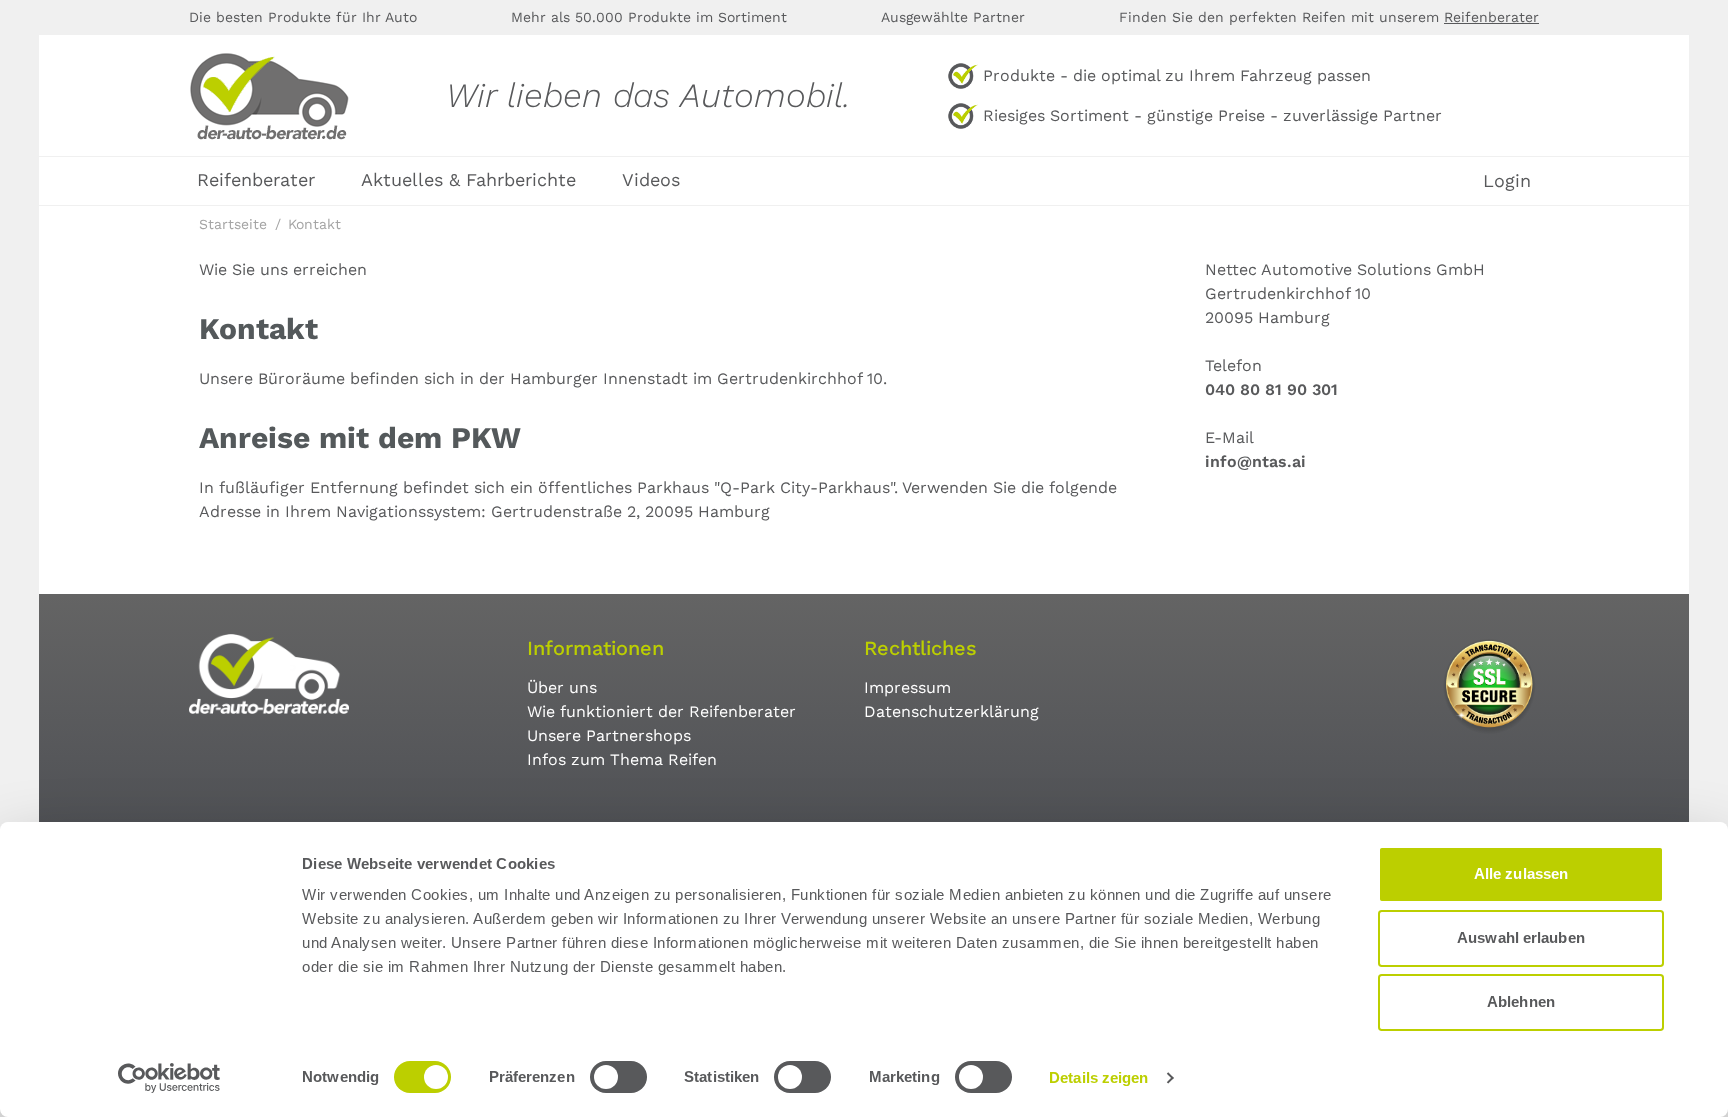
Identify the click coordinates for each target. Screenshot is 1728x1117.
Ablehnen (1521, 1001)
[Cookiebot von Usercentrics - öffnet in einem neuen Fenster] (169, 1078)
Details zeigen (1098, 1077)
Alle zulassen (1521, 873)
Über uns (562, 687)
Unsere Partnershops (609, 735)
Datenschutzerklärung (951, 711)
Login (1507, 181)
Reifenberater (1491, 17)
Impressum (907, 687)
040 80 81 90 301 (1271, 389)
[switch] (618, 1077)
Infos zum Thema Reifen (622, 759)
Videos (651, 179)
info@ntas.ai (1255, 461)
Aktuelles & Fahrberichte (468, 179)
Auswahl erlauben (1521, 937)
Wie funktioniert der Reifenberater (661, 711)
